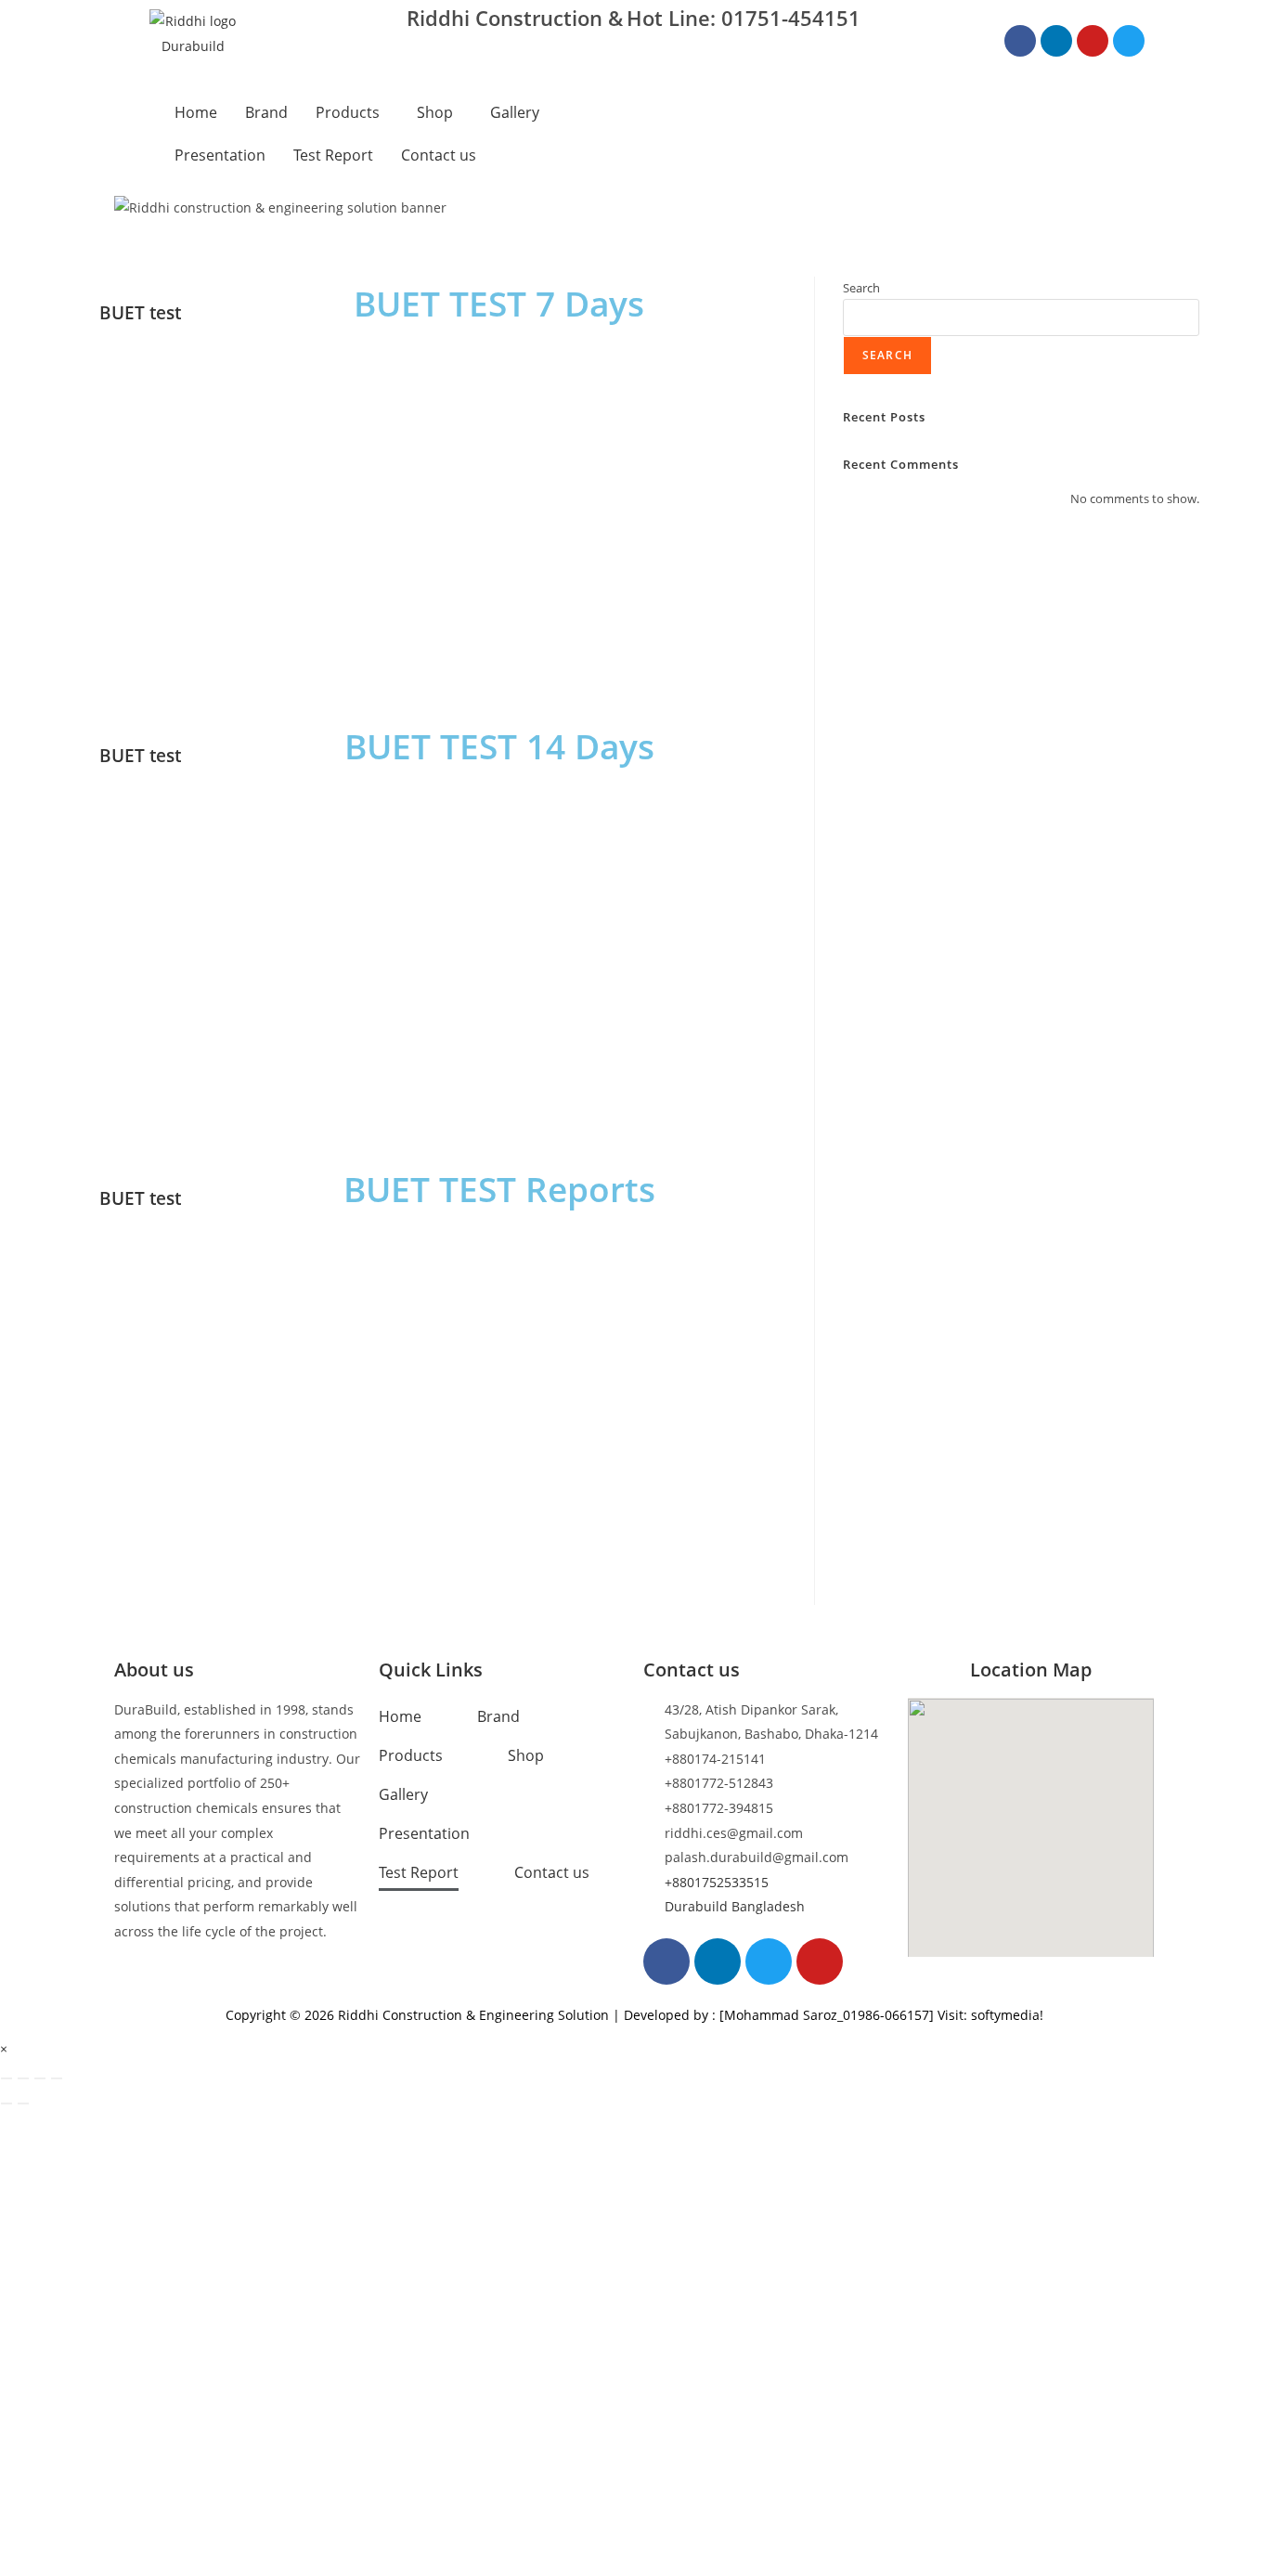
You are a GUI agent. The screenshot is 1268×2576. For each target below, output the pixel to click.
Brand (266, 112)
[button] (352, 112)
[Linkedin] (1056, 41)
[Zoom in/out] (6, 2078)
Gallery (515, 112)
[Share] (40, 2078)
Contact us (439, 155)
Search (861, 288)
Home (196, 112)
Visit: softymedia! (990, 2015)
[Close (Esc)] (57, 2078)
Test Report (333, 155)
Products (348, 112)
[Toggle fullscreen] (23, 2078)
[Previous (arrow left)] (6, 2104)
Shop (435, 112)
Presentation (220, 155)
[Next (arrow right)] (23, 2104)
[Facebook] (1020, 41)
